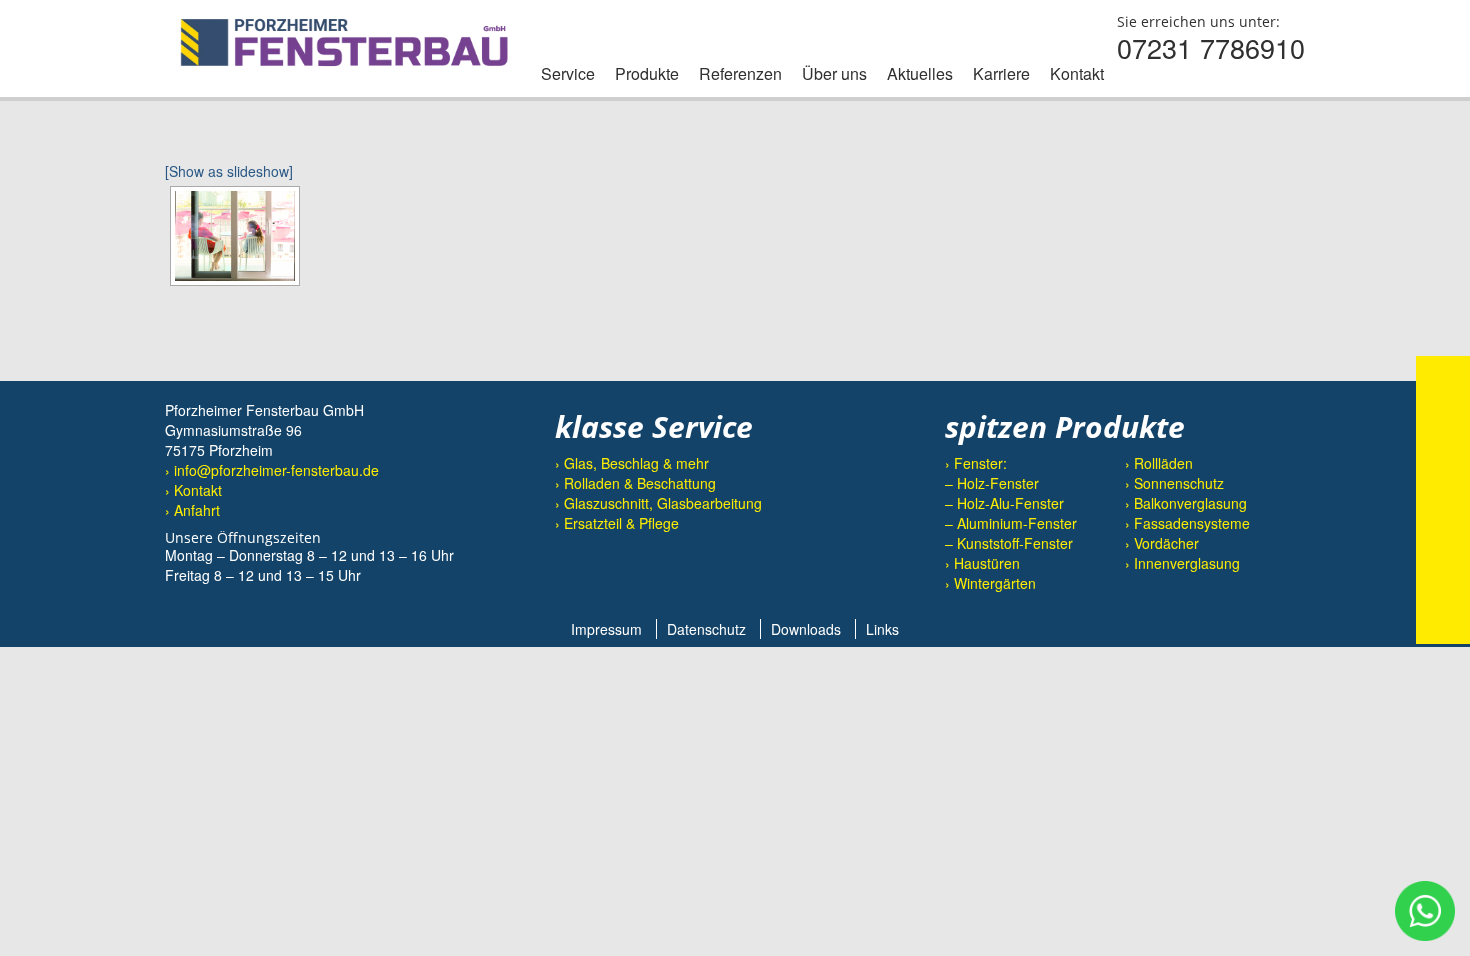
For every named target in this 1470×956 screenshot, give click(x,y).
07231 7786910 (1211, 47)
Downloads (806, 629)
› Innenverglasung (1182, 563)
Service (568, 73)
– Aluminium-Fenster (1011, 523)
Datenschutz (706, 629)
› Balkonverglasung (1186, 503)
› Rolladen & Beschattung (635, 483)
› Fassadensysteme (1187, 523)
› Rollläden (1159, 463)
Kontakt (1077, 73)
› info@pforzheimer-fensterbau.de (272, 470)
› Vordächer (1162, 543)
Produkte (647, 73)
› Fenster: (976, 463)
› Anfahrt (192, 510)
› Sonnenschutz (1174, 483)
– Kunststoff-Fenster (1009, 543)
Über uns (834, 73)
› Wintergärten (990, 583)
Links (882, 629)
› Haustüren (982, 563)
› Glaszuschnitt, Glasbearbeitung (658, 503)
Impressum (606, 629)
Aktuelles (920, 73)
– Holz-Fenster (992, 483)
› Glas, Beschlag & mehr (632, 463)
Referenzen (740, 73)
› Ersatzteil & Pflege (617, 523)
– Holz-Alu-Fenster (1004, 503)
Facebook (579, 577)
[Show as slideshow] (229, 171)
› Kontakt (193, 490)
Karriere (1001, 73)
